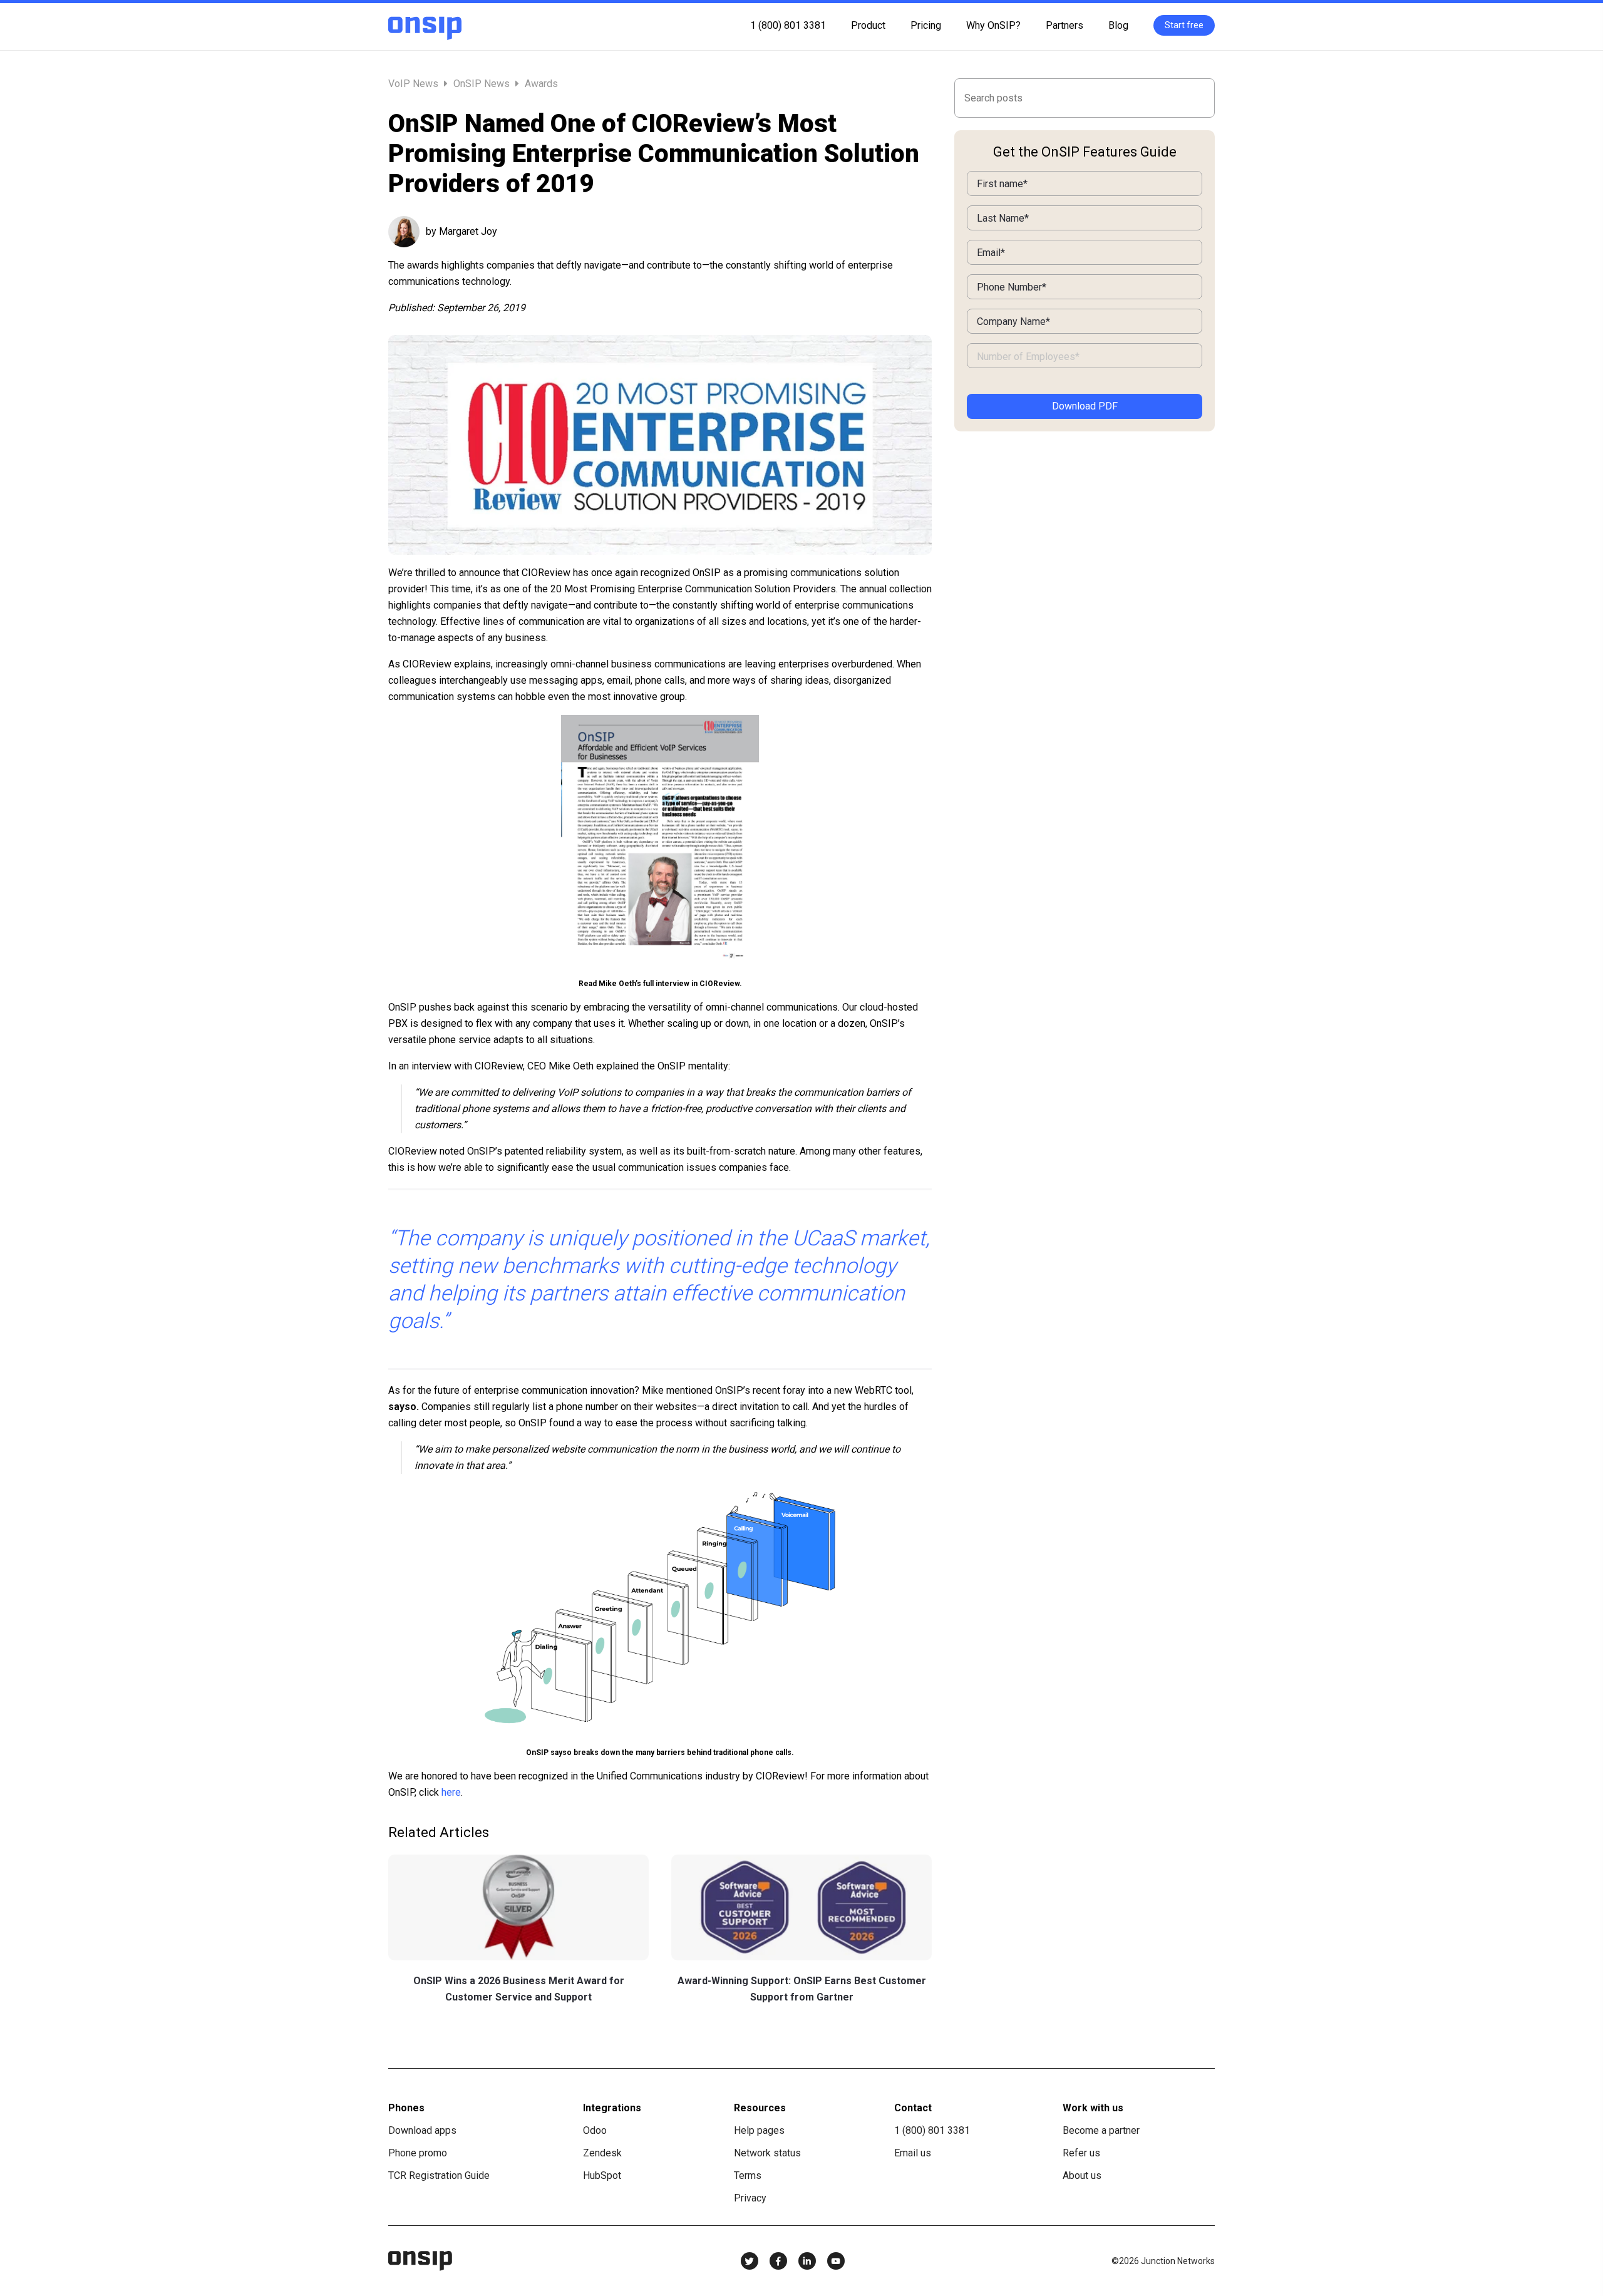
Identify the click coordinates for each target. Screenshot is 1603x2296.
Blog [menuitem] (1118, 25)
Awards (541, 84)
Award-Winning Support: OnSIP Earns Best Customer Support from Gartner (802, 1989)
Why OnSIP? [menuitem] (993, 25)
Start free (1184, 25)
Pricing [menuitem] (926, 25)
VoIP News (415, 84)
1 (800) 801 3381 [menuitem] (788, 25)
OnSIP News (482, 84)
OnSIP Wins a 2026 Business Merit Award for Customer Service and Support (519, 1989)
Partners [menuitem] (1064, 25)
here (451, 1792)
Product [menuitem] (868, 25)
